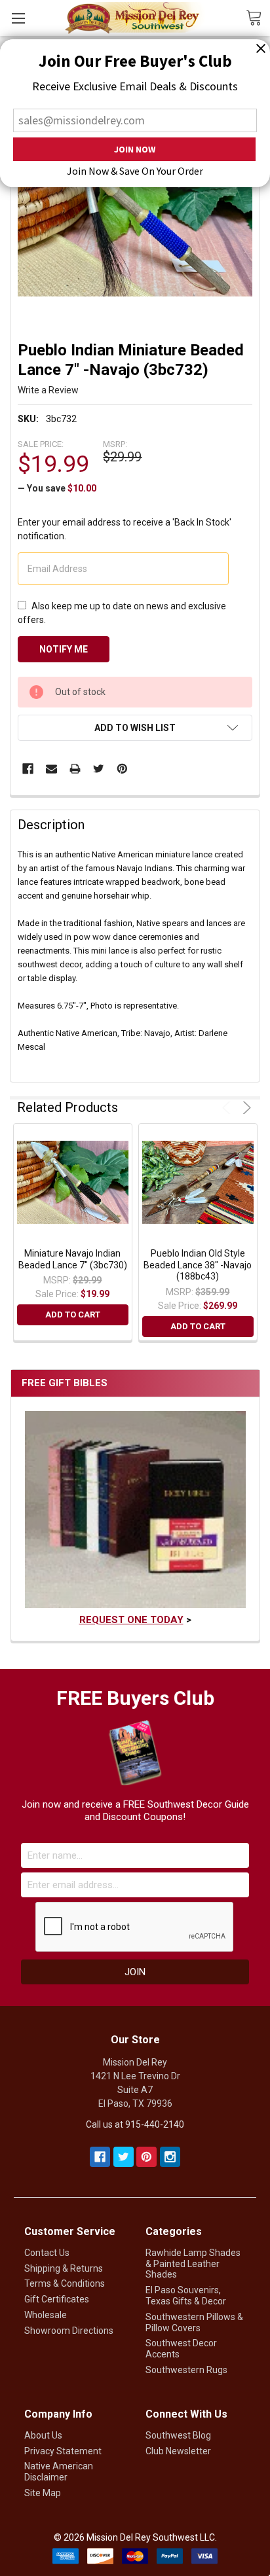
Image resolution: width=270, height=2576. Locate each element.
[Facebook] (28, 769)
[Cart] (258, 17)
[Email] (51, 769)
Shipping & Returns (64, 2268)
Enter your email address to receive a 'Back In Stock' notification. (125, 529)
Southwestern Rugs (186, 2370)
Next (245, 1108)
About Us (43, 2435)
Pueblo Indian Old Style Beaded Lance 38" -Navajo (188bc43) (198, 1265)
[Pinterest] (122, 769)
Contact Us (47, 2253)
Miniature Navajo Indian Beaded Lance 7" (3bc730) (73, 1259)
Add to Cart (73, 1315)
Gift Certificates (57, 2299)
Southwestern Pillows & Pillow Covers (194, 2322)
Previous (228, 1108)
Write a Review (48, 390)
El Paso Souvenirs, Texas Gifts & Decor (186, 2296)
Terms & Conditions (65, 2283)
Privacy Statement (63, 2451)
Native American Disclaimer (59, 2472)
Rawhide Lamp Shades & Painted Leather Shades (193, 2264)
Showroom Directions (69, 2331)
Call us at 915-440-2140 (135, 2124)
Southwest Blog (178, 2435)
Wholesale (46, 2315)
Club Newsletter (178, 2451)
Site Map (43, 2493)
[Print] (75, 769)
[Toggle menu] (18, 18)
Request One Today (131, 1620)
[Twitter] (99, 769)
